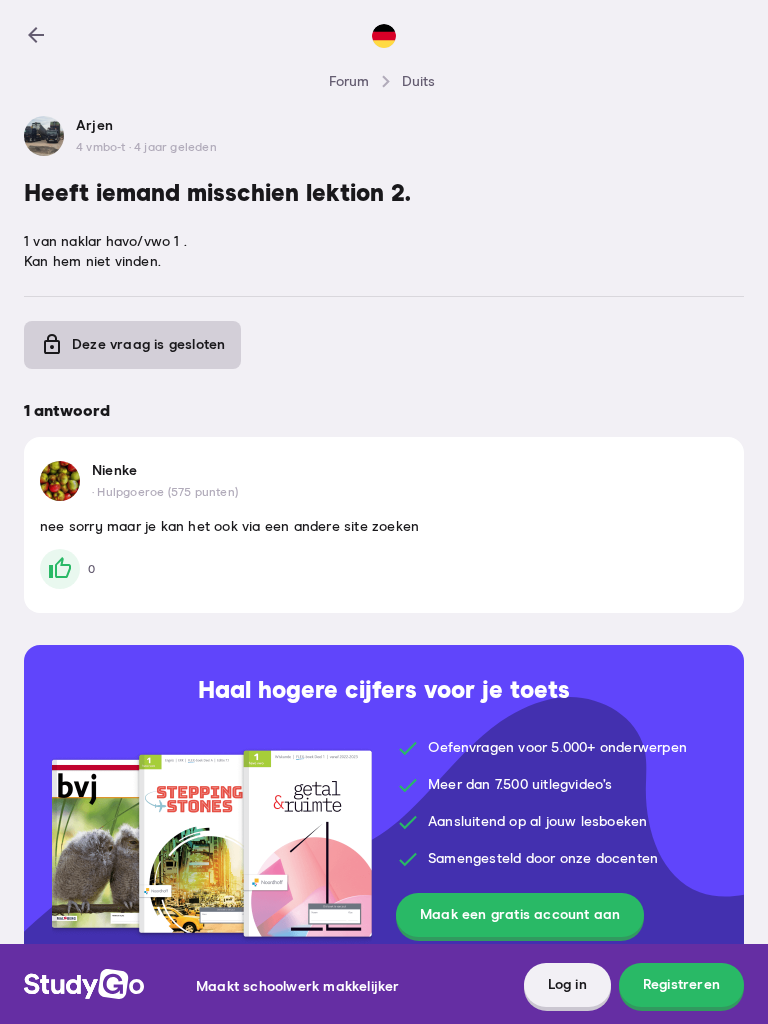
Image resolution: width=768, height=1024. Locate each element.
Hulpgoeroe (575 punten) (167, 493)
